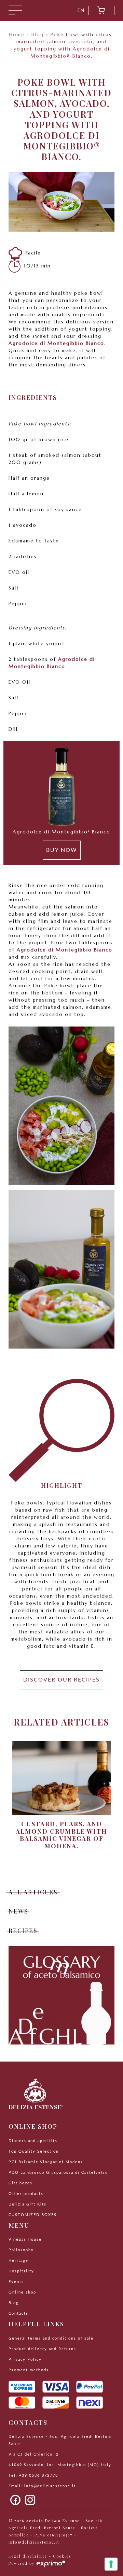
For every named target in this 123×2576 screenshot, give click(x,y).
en (81, 10)
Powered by (22, 2563)
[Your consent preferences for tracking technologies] (111, 2564)
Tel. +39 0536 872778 (33, 2476)
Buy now (62, 850)
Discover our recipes (61, 1680)
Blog (38, 34)
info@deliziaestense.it (50, 2486)
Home (17, 34)
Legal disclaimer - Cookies (40, 2556)
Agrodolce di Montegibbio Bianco (56, 343)
